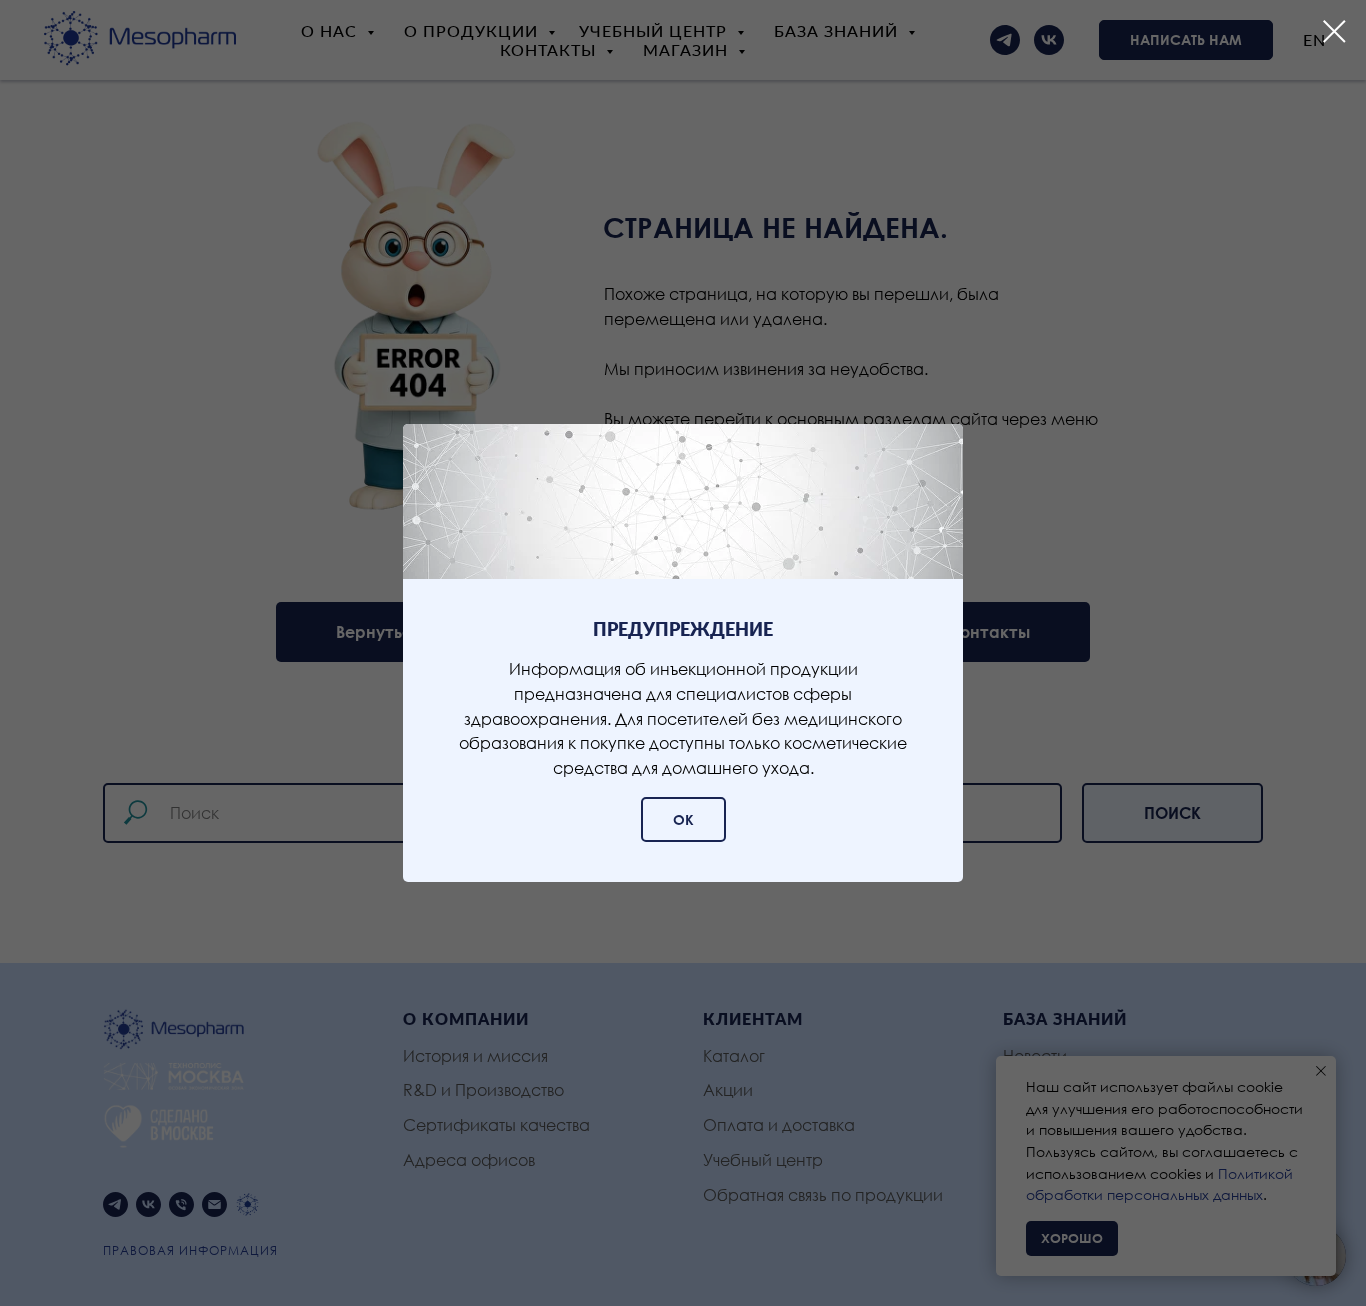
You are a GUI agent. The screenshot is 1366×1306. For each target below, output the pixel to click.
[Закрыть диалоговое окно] (1334, 31)
